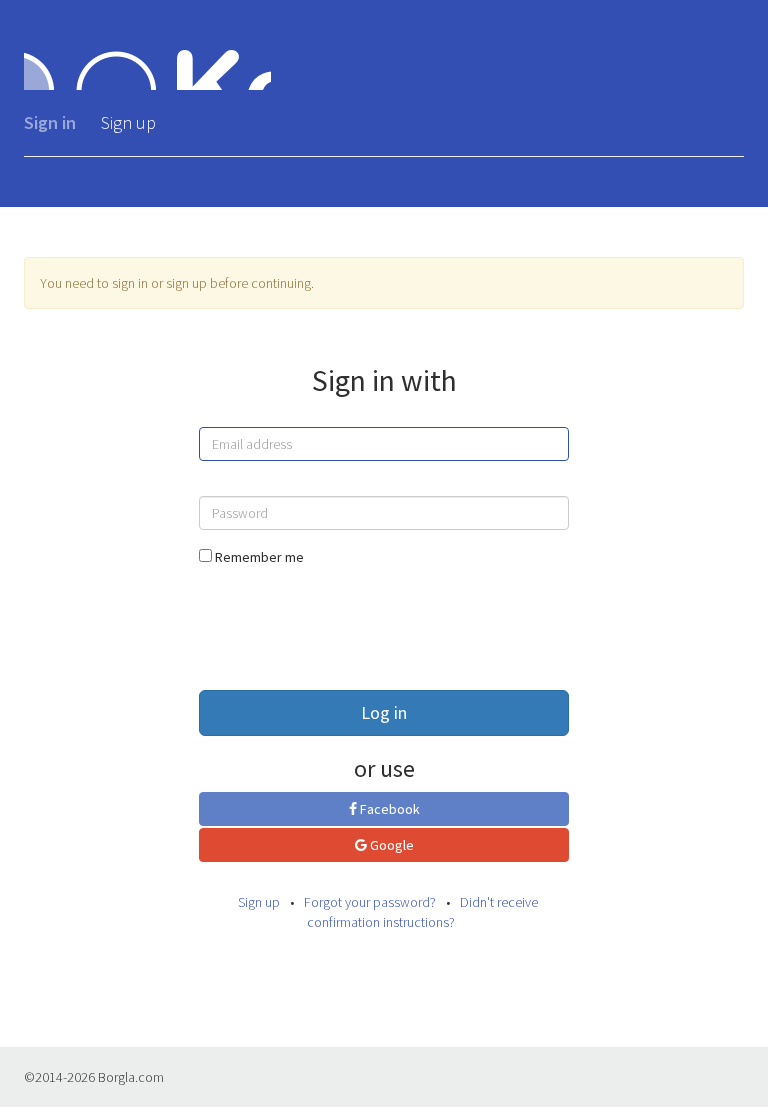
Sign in (50, 122)
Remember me (259, 557)
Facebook (388, 809)
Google (390, 845)
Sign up (128, 122)
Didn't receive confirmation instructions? (422, 912)
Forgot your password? (370, 902)
